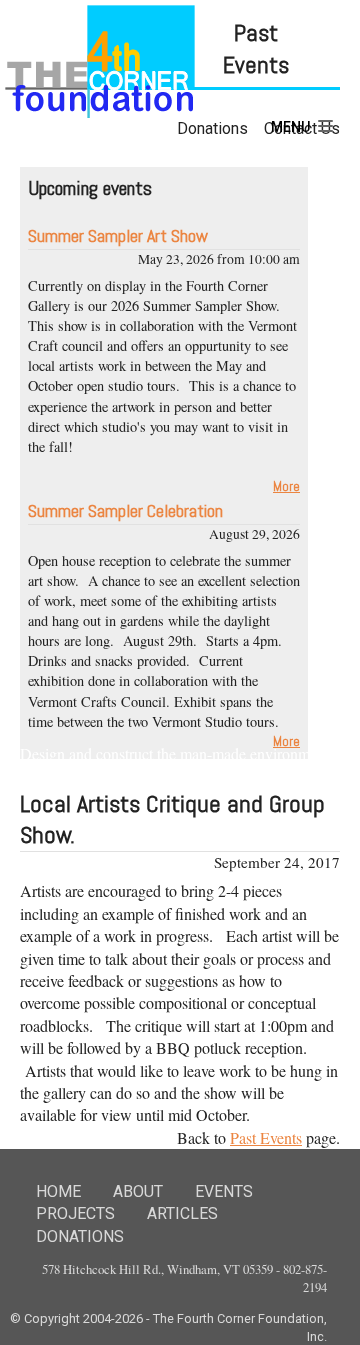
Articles (182, 1213)
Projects (75, 1213)
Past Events (266, 1137)
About (138, 1191)
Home (58, 1191)
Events (224, 1191)
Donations (80, 1236)
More (286, 486)
